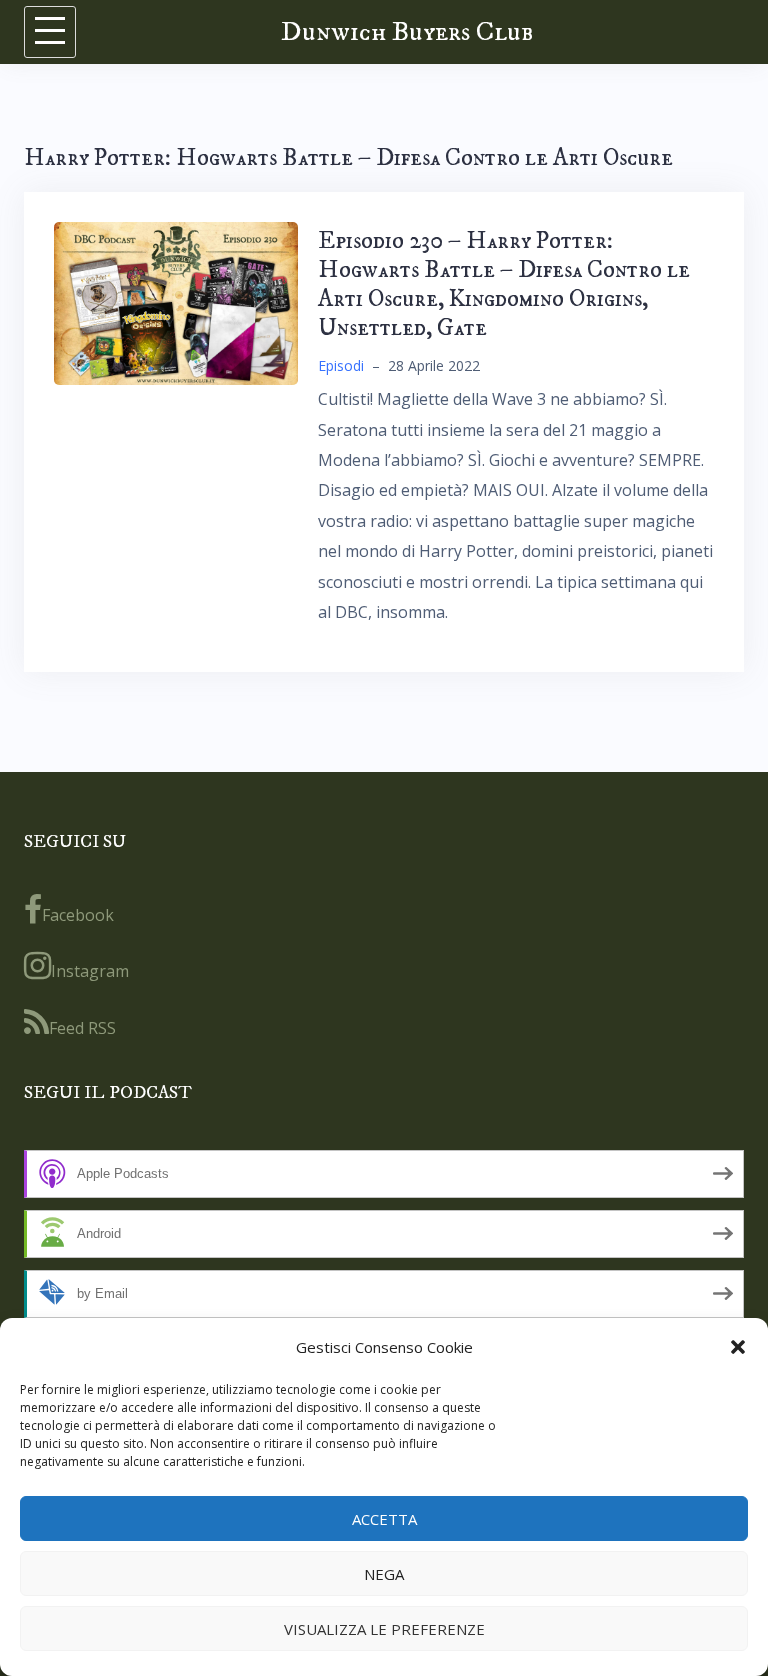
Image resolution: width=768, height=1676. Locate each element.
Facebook (78, 915)
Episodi (341, 365)
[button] (738, 1347)
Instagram (90, 971)
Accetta (384, 1519)
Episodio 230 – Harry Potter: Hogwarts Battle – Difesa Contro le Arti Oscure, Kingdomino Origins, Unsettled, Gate (504, 284)
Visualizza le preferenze (384, 1629)
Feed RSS (82, 1028)
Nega (384, 1574)
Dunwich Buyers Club (407, 31)
